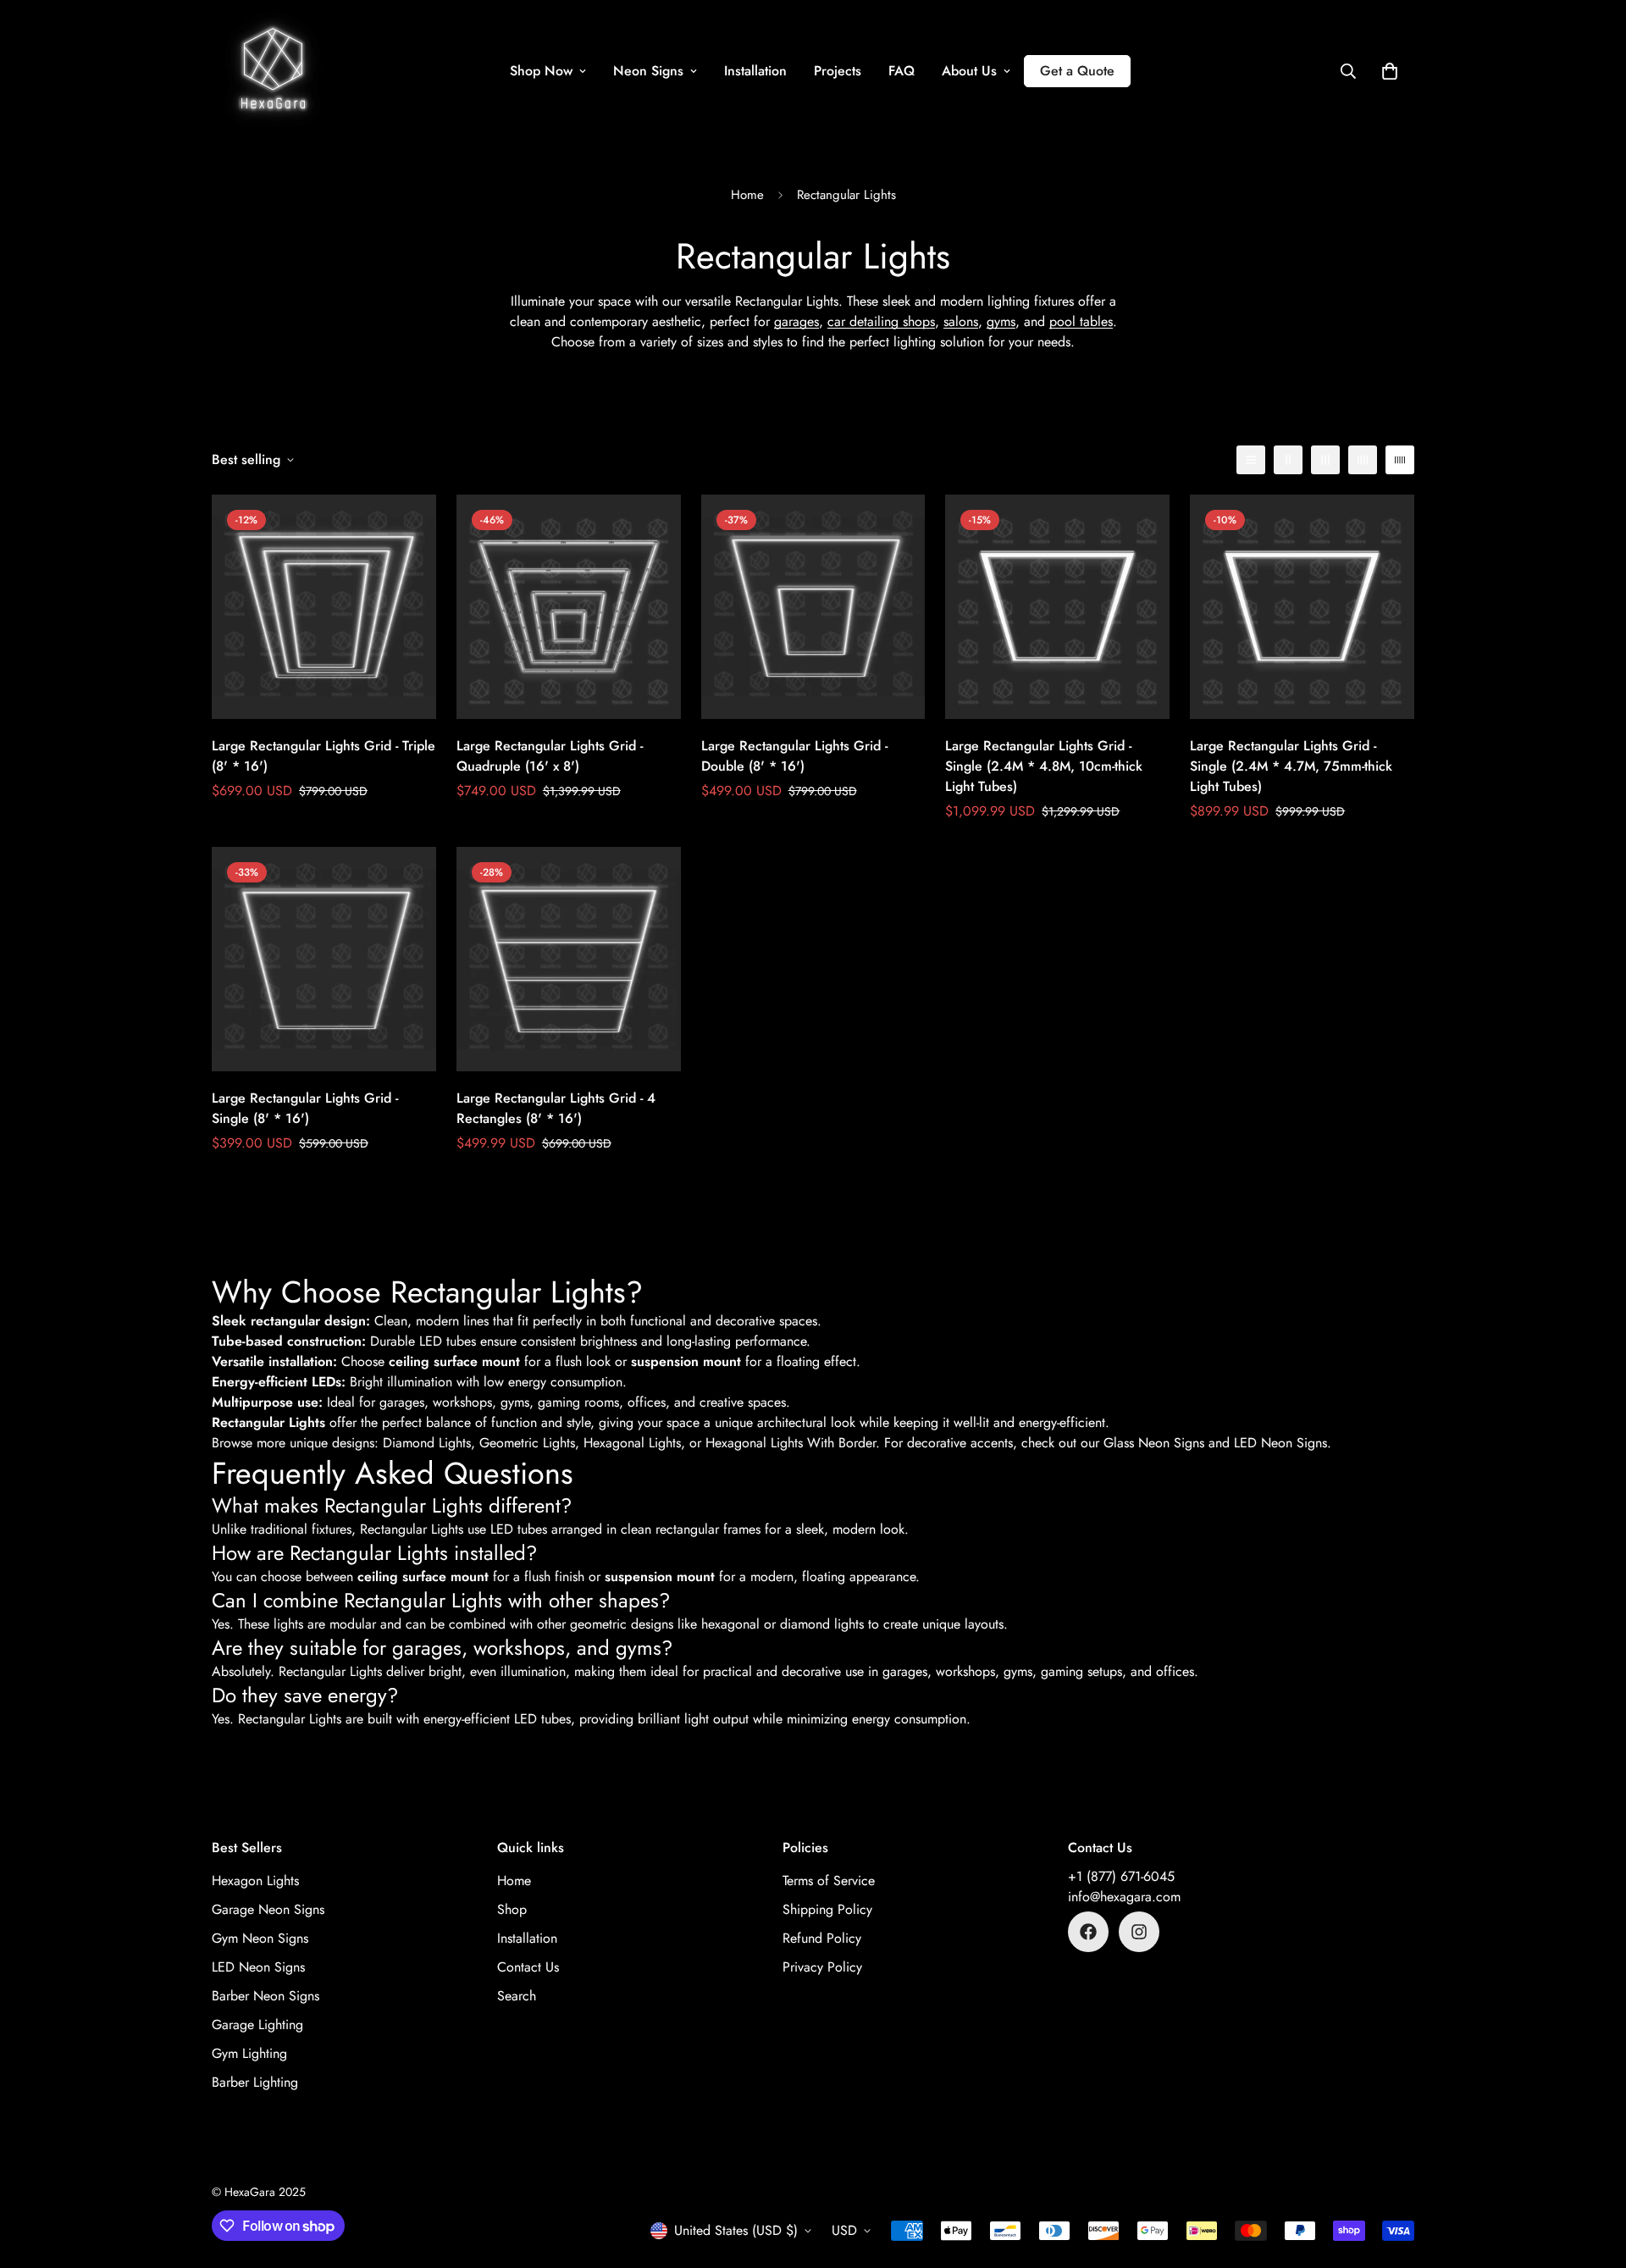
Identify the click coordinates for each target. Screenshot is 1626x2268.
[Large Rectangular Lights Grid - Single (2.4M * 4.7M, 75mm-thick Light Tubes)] (1302, 607)
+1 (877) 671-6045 (1121, 1876)
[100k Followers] (1139, 1932)
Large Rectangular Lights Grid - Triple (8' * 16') (324, 756)
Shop (512, 1909)
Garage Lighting (257, 2025)
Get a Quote (1077, 71)
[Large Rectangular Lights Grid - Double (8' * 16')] (813, 607)
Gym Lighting (249, 2053)
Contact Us (528, 1967)
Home (747, 195)
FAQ (901, 71)
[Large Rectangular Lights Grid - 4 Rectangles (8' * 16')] (569, 959)
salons (961, 321)
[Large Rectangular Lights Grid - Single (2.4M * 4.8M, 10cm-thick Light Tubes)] (1057, 607)
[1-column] (1251, 460)
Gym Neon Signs (260, 1938)
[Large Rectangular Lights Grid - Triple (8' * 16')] (324, 607)
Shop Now (541, 71)
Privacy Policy (822, 1967)
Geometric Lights (527, 1443)
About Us (969, 71)
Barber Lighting (255, 2082)
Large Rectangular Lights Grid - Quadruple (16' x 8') (550, 756)
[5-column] (1400, 460)
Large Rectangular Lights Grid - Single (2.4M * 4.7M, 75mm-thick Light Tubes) (1291, 766)
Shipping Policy (827, 1909)
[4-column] (1363, 460)
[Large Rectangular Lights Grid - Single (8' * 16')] (324, 959)
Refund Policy (822, 1938)
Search (517, 1996)
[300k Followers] (1088, 1932)
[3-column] (1325, 460)
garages (796, 321)
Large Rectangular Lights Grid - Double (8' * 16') (794, 756)
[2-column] (1288, 460)
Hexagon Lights (255, 1881)
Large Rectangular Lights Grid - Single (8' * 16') (305, 1108)
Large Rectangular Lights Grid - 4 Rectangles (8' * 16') (556, 1108)
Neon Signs (648, 71)
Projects (838, 71)
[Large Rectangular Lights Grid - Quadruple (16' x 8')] (569, 607)
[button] (1390, 71)
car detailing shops (881, 321)
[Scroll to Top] (1593, 2176)
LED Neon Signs (1280, 1443)
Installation (755, 71)
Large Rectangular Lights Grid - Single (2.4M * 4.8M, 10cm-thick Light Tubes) (1044, 766)
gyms (1001, 321)
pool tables (1081, 321)
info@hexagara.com (1124, 1897)
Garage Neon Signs (268, 1909)
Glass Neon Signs (1154, 1443)
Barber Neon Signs (265, 1996)
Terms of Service (829, 1881)
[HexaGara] (273, 71)
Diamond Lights (427, 1443)
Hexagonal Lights (632, 1443)
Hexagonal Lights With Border (791, 1443)
